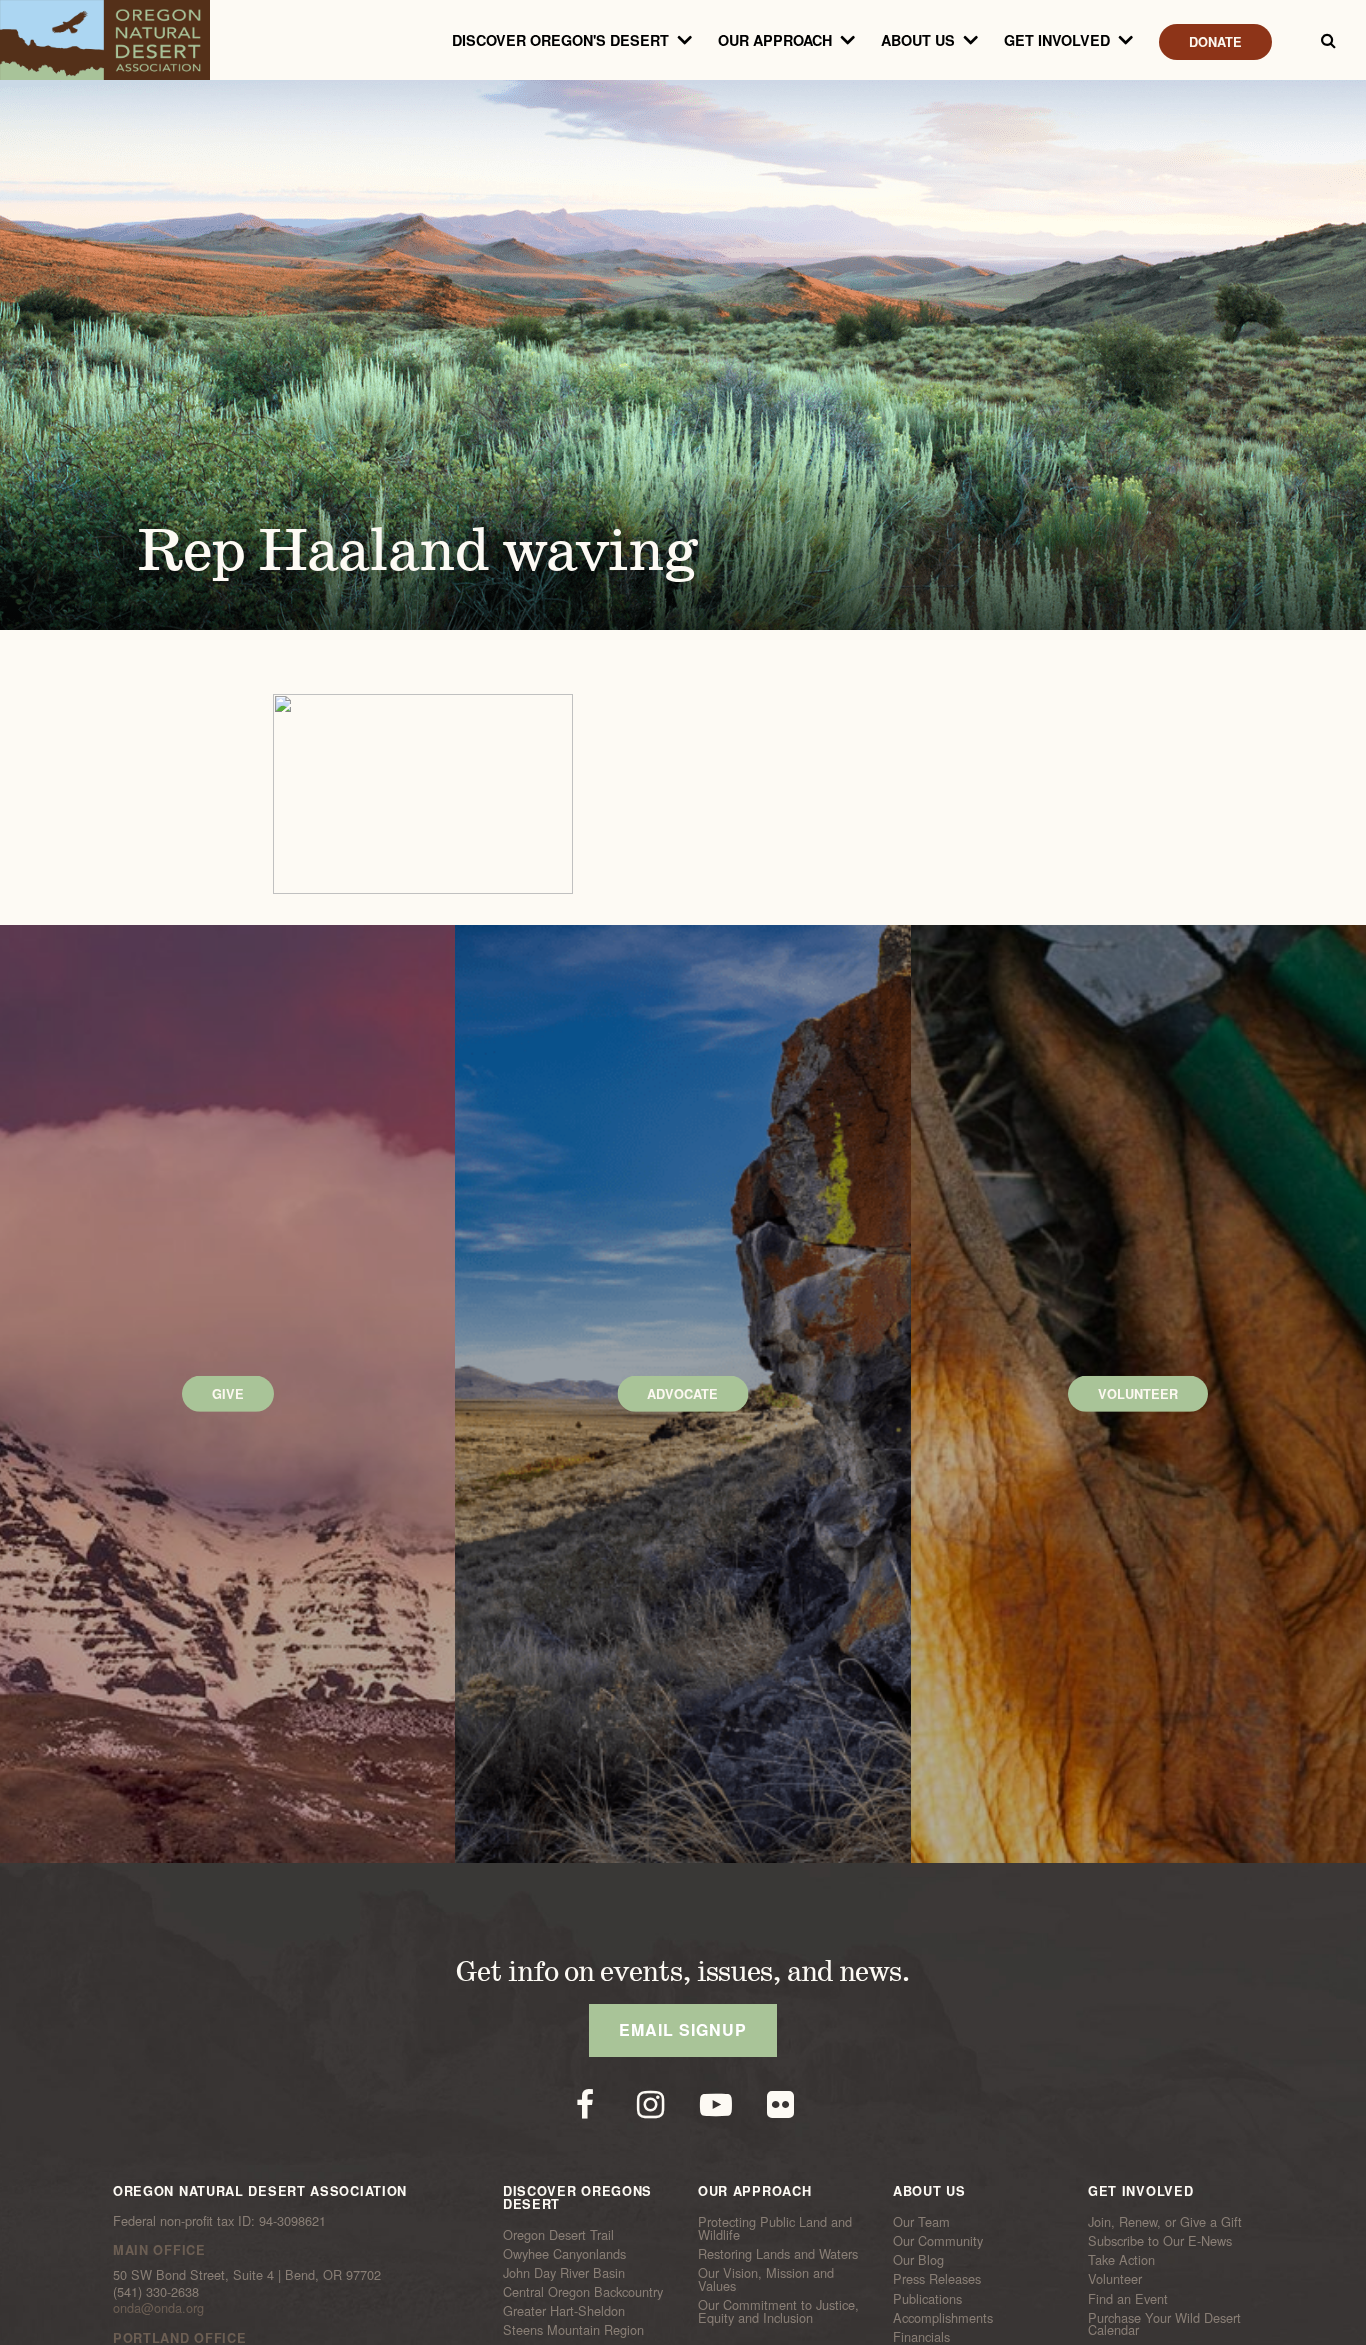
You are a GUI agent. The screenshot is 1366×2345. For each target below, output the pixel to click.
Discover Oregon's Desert (560, 40)
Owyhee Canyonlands (564, 2254)
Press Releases (937, 2279)
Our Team (921, 2222)
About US (918, 40)
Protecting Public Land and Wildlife (775, 2228)
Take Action (1121, 2260)
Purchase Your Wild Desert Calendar (1164, 2324)
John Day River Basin (564, 2273)
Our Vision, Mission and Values (766, 2279)
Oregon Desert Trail (558, 2234)
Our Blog (918, 2260)
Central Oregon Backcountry (583, 2292)
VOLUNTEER (1138, 1394)
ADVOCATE (682, 1394)
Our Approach (775, 40)
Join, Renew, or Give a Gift (1165, 2222)
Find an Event (1128, 2298)
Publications (927, 2298)
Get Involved (1057, 40)
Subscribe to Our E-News (1160, 2241)
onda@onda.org (158, 2307)
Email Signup (683, 2029)
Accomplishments (943, 2318)
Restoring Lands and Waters (778, 2254)
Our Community (938, 2241)
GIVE (228, 1394)
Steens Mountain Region (573, 2330)
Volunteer (1115, 2279)
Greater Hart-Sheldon (564, 2311)
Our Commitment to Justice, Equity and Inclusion (778, 2311)
